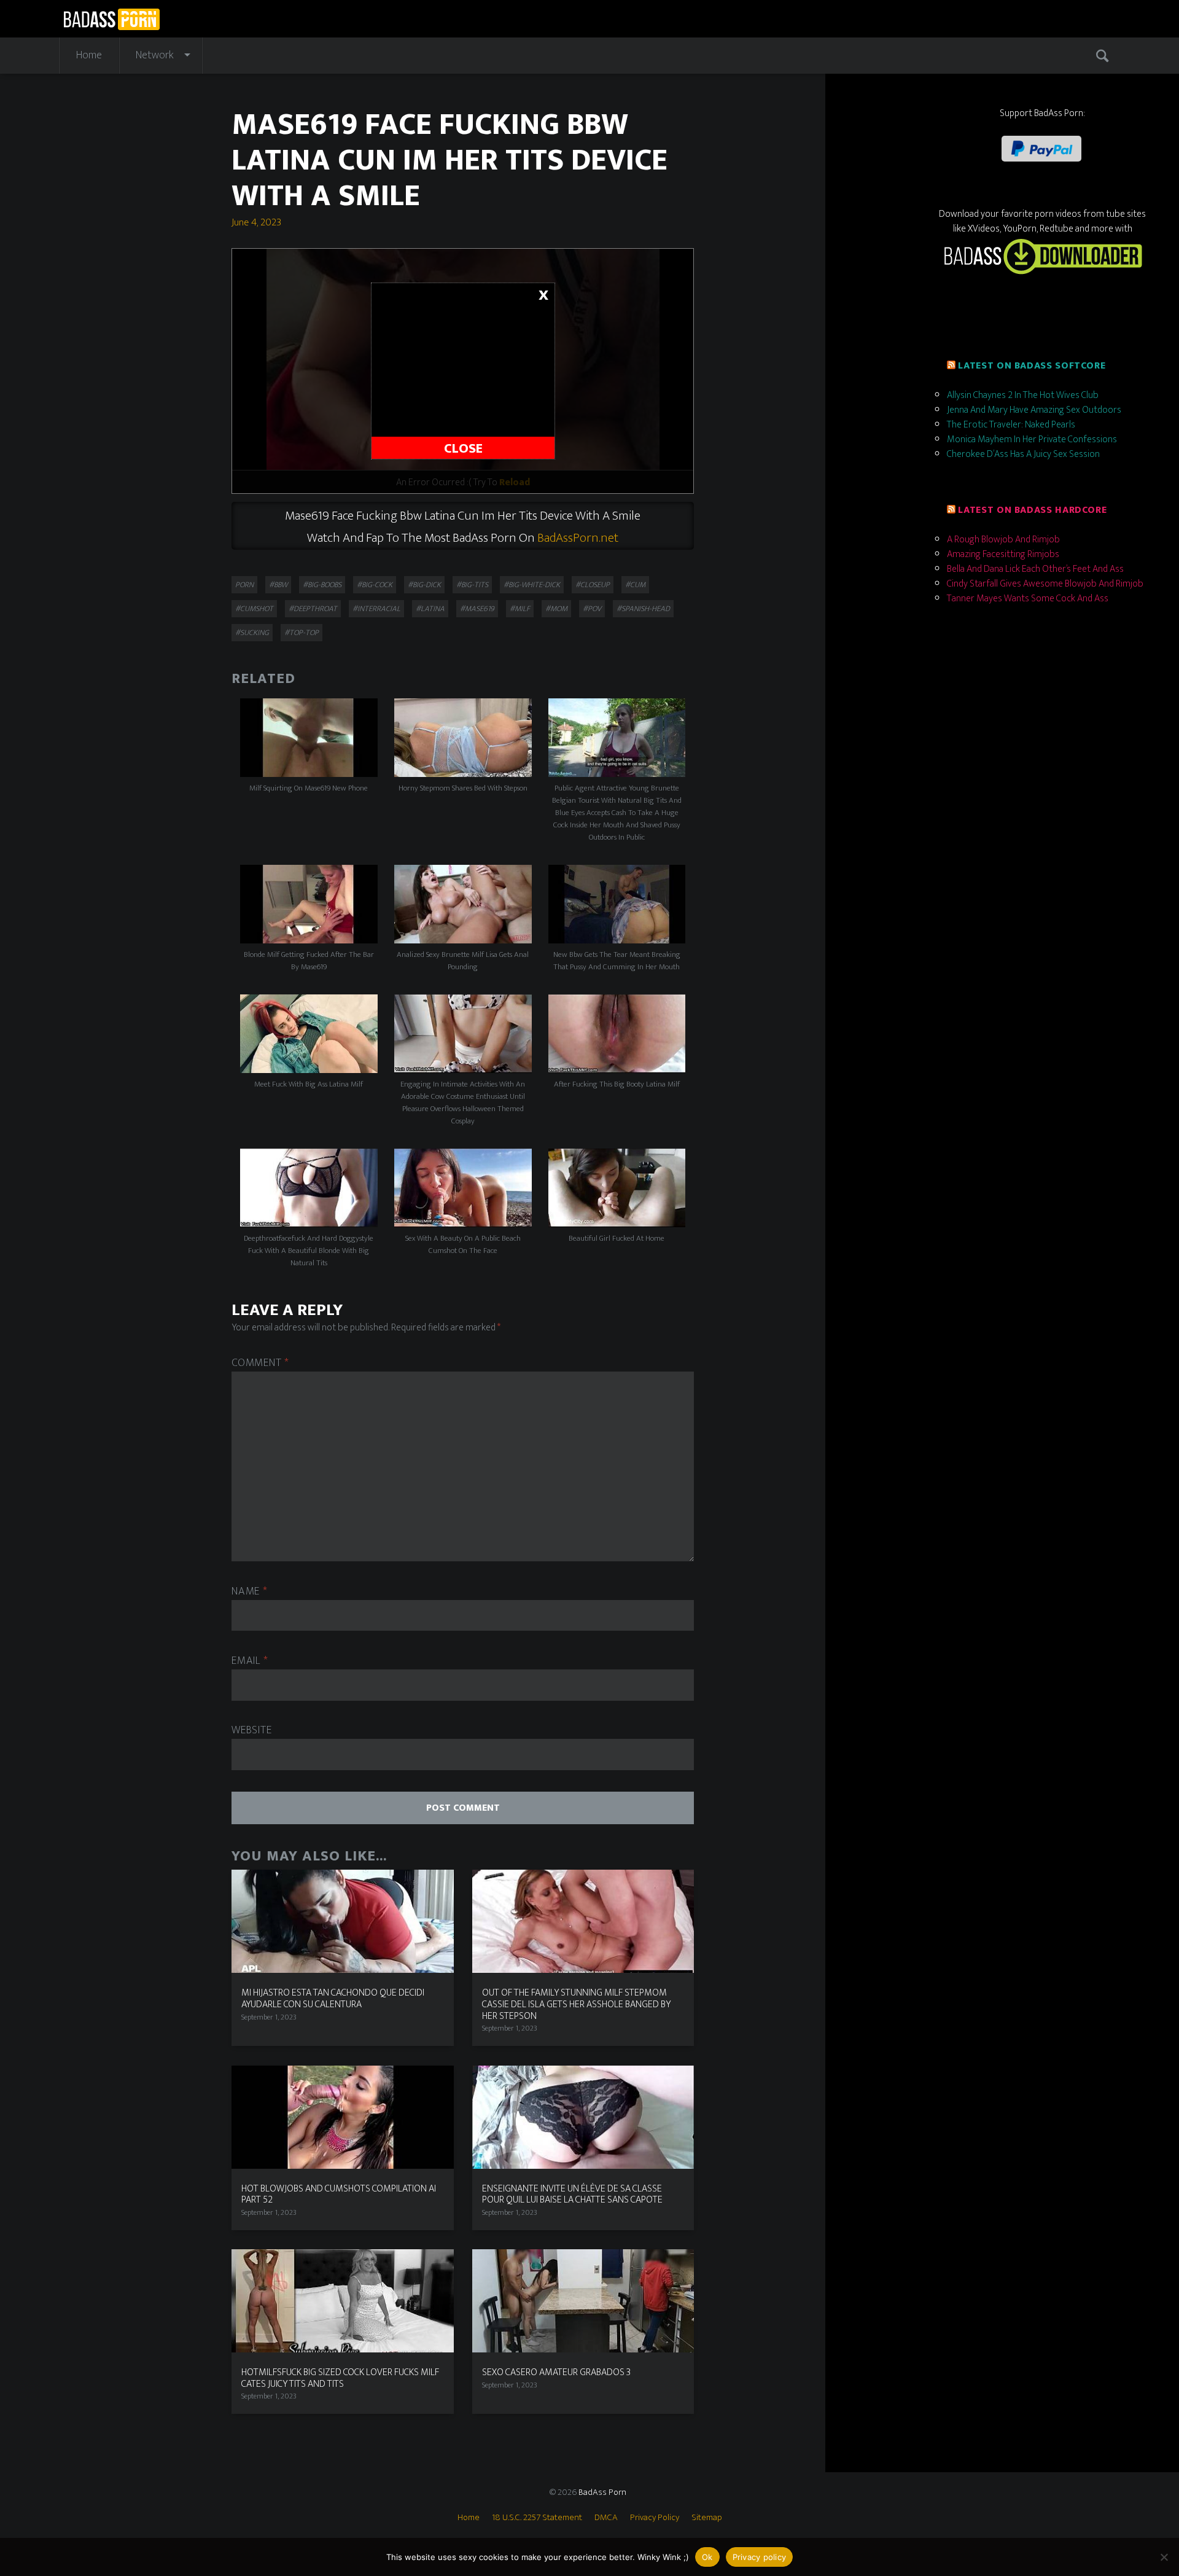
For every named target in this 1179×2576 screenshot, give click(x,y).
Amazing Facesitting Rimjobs (1003, 554)
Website (251, 1731)
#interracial (376, 609)
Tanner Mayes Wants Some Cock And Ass (1028, 599)
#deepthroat (313, 609)
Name (249, 1592)
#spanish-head (643, 609)
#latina (430, 609)
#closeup (593, 585)
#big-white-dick (532, 585)
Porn (244, 585)
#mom (556, 609)
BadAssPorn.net (578, 538)
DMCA (606, 2517)
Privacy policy (760, 2557)
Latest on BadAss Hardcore (1032, 510)
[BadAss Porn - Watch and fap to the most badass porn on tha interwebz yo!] (111, 18)
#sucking (252, 633)
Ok (707, 2557)
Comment (260, 1363)
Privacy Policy (655, 2517)
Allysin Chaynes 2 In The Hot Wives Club (1023, 395)
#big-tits (472, 585)
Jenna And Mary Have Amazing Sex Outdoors (1034, 410)
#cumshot (254, 609)
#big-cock (375, 585)
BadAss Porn (602, 2492)
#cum (635, 585)
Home (89, 55)
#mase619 (477, 609)
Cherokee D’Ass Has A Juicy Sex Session (1023, 454)
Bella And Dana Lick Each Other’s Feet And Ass (1035, 569)
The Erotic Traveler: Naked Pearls (1011, 425)
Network (155, 55)
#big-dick (424, 585)
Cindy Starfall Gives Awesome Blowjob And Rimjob (1045, 584)
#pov (592, 609)
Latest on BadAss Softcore (1032, 366)
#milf (520, 609)
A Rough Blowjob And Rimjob (1003, 540)
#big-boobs (322, 585)
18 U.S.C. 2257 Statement (537, 2517)
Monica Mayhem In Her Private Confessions (1032, 439)
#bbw (278, 585)
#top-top (302, 633)
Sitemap (707, 2517)
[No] (1164, 2557)
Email (250, 1661)
